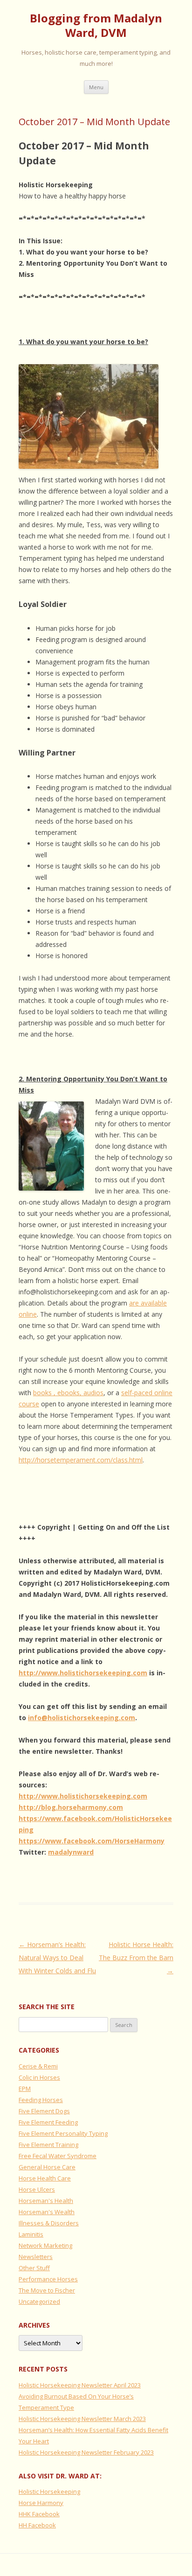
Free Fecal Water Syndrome (58, 2156)
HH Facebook (37, 2525)
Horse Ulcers (37, 2189)
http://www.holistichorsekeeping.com (83, 1673)
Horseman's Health (46, 2201)
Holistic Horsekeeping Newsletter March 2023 (82, 2419)
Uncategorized (39, 2301)
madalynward (71, 1852)
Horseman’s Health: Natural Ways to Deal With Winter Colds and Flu (57, 1958)
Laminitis (31, 2234)
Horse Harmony (41, 2503)
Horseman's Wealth (47, 2212)
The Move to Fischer (47, 2290)
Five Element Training (48, 2145)
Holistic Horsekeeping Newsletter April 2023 (80, 2385)
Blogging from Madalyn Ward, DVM (96, 26)
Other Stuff (34, 2268)
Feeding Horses (41, 2100)
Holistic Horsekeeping (49, 2491)
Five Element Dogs (44, 2111)
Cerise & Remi (38, 2066)
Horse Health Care (45, 2178)
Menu (96, 87)
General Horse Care (47, 2167)
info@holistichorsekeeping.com (82, 1718)
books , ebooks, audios (68, 1393)
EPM (25, 2089)
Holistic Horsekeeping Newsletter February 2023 (86, 2452)
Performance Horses (48, 2279)
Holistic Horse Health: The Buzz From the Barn (136, 1958)
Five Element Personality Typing (63, 2133)
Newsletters (36, 2257)
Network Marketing (45, 2245)
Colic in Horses (39, 2077)
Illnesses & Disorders (49, 2223)
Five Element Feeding (48, 2122)
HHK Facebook (39, 2514)
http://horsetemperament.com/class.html (81, 1460)
